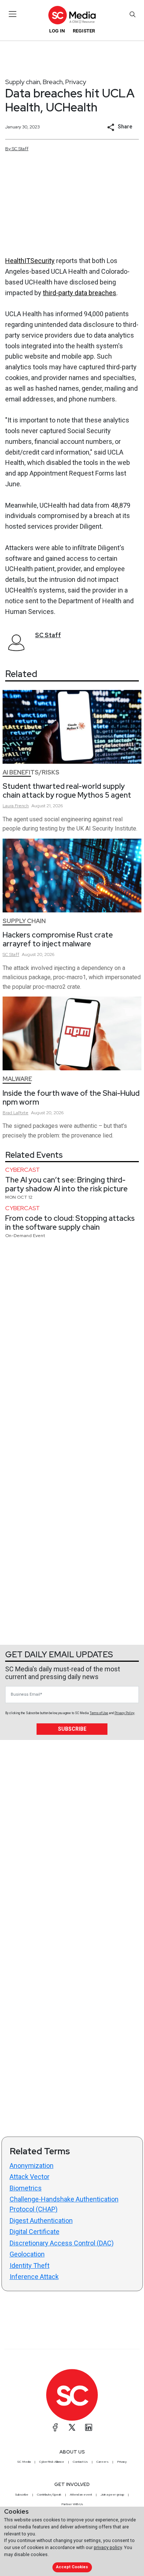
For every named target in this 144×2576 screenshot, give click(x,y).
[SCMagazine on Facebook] (55, 2427)
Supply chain (23, 82)
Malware (17, 1079)
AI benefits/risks (31, 772)
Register (84, 31)
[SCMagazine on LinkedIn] (89, 2427)
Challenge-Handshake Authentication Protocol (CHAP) (64, 2204)
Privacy (76, 82)
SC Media (24, 2462)
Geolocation (27, 2254)
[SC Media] (72, 15)
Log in (57, 31)
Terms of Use (99, 1713)
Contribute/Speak (49, 2494)
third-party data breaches (80, 293)
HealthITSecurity (30, 261)
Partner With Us (72, 2504)
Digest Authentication (41, 2221)
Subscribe (72, 1729)
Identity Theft (30, 2266)
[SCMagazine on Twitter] (72, 2427)
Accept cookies (72, 2567)
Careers (102, 2462)
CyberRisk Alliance (52, 2462)
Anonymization (32, 2166)
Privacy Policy (124, 1713)
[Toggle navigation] (13, 14)
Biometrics (26, 2188)
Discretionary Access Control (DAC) (62, 2243)
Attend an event (81, 2494)
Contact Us (80, 2462)
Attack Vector (30, 2177)
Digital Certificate (35, 2232)
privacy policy (108, 2547)
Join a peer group (112, 2494)
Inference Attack (34, 2277)
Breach (53, 82)
